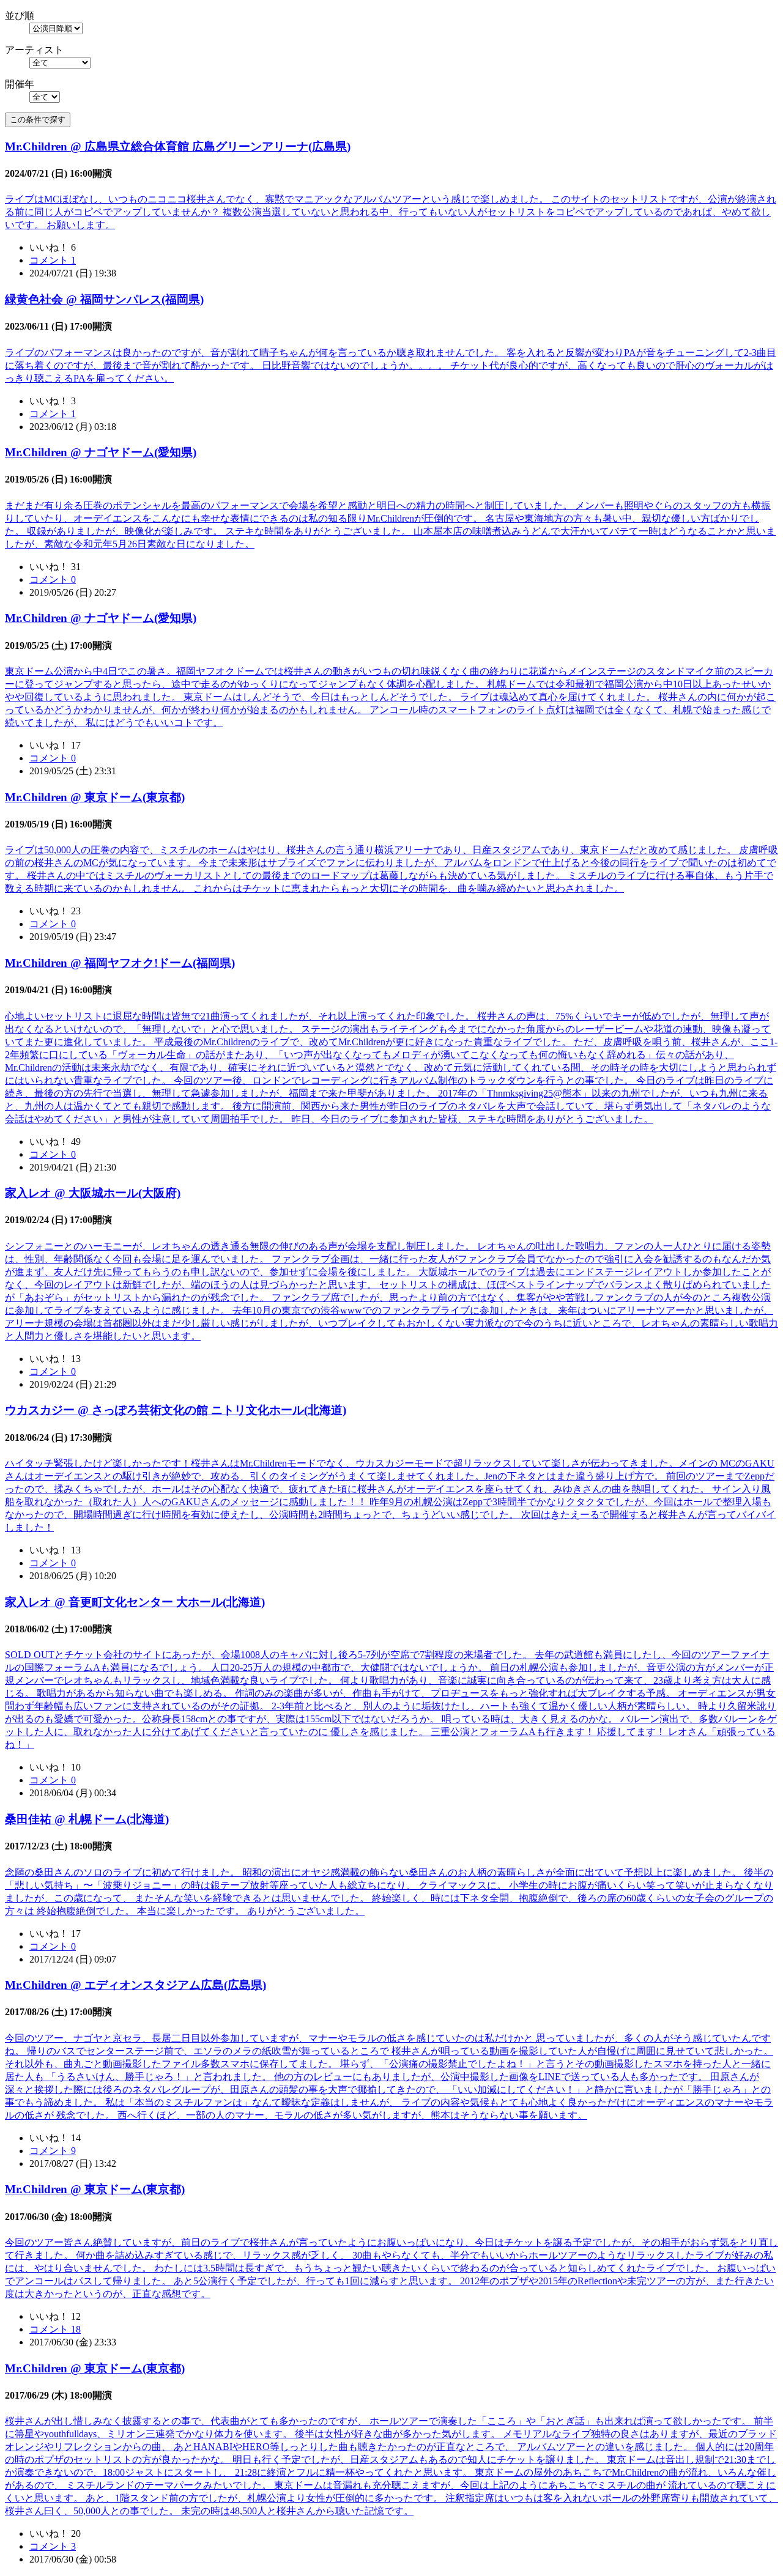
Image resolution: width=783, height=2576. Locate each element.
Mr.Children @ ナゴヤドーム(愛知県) (101, 452)
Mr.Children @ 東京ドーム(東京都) (95, 797)
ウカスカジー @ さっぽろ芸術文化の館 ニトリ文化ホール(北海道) (176, 1410)
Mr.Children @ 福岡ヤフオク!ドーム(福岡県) (120, 963)
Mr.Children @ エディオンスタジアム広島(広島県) (135, 1985)
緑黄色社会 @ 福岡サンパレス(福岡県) (104, 299)
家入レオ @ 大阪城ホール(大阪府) (93, 1193)
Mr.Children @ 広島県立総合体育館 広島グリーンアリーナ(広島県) (178, 146)
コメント (53, 260)
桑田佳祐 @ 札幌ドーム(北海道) (87, 1819)
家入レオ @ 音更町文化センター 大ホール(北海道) (135, 1602)
